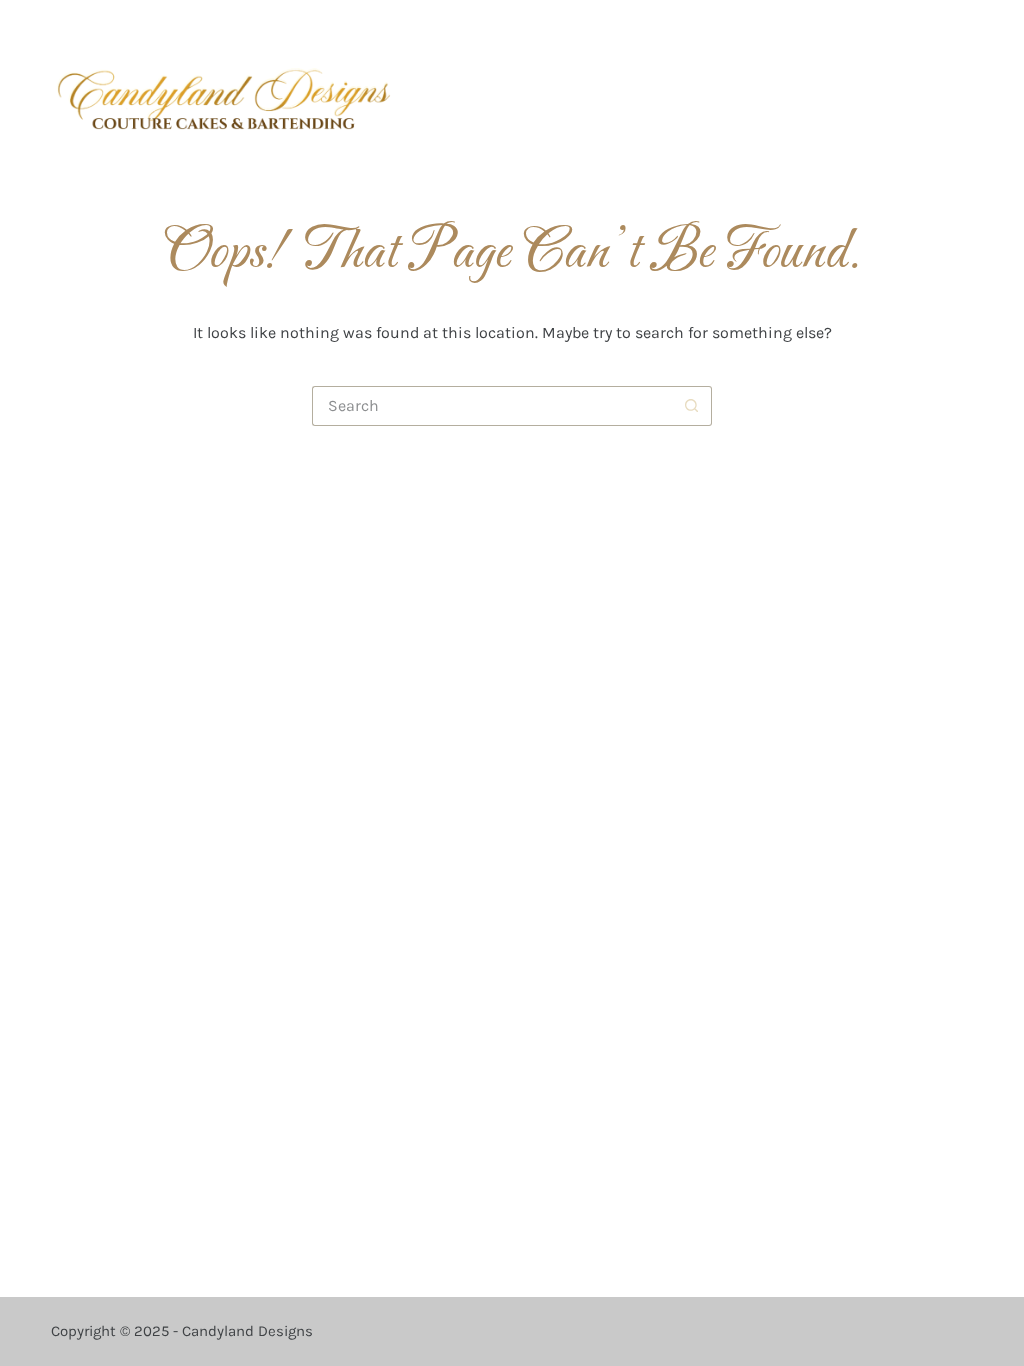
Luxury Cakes (503, 98)
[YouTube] (965, 25)
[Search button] (692, 406)
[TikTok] (935, 25)
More (934, 98)
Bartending (746, 98)
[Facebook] (845, 25)
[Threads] (905, 25)
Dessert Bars (629, 98)
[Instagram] (875, 25)
